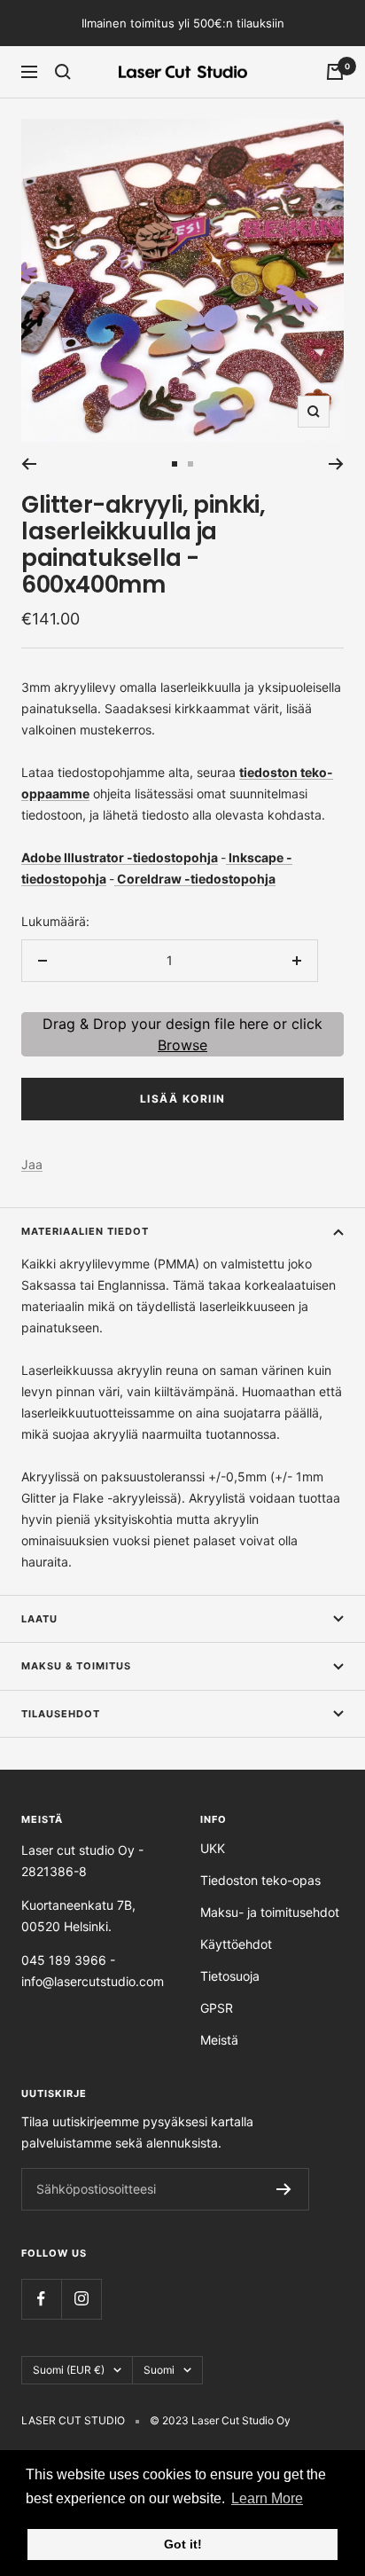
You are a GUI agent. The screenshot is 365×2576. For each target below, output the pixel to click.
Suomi (159, 2370)
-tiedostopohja (172, 857)
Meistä (219, 2040)
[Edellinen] (29, 464)
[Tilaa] (284, 2189)
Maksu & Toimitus (76, 1666)
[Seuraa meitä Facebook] (41, 2299)
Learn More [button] (267, 2498)
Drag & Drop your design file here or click (182, 1034)
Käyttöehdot (236, 1944)
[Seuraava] (336, 464)
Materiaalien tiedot (85, 1231)
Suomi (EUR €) (69, 2370)
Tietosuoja (230, 1976)
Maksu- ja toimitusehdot (270, 1912)
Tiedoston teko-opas (260, 1880)
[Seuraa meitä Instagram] (81, 2299)
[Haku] (63, 72)
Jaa (32, 1164)
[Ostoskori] (335, 72)
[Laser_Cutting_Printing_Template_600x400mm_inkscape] (227, 857)
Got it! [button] (183, 2544)
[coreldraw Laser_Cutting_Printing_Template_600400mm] (116, 879)
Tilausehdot (61, 1714)
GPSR (217, 2008)
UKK (213, 1848)
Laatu (39, 1619)
